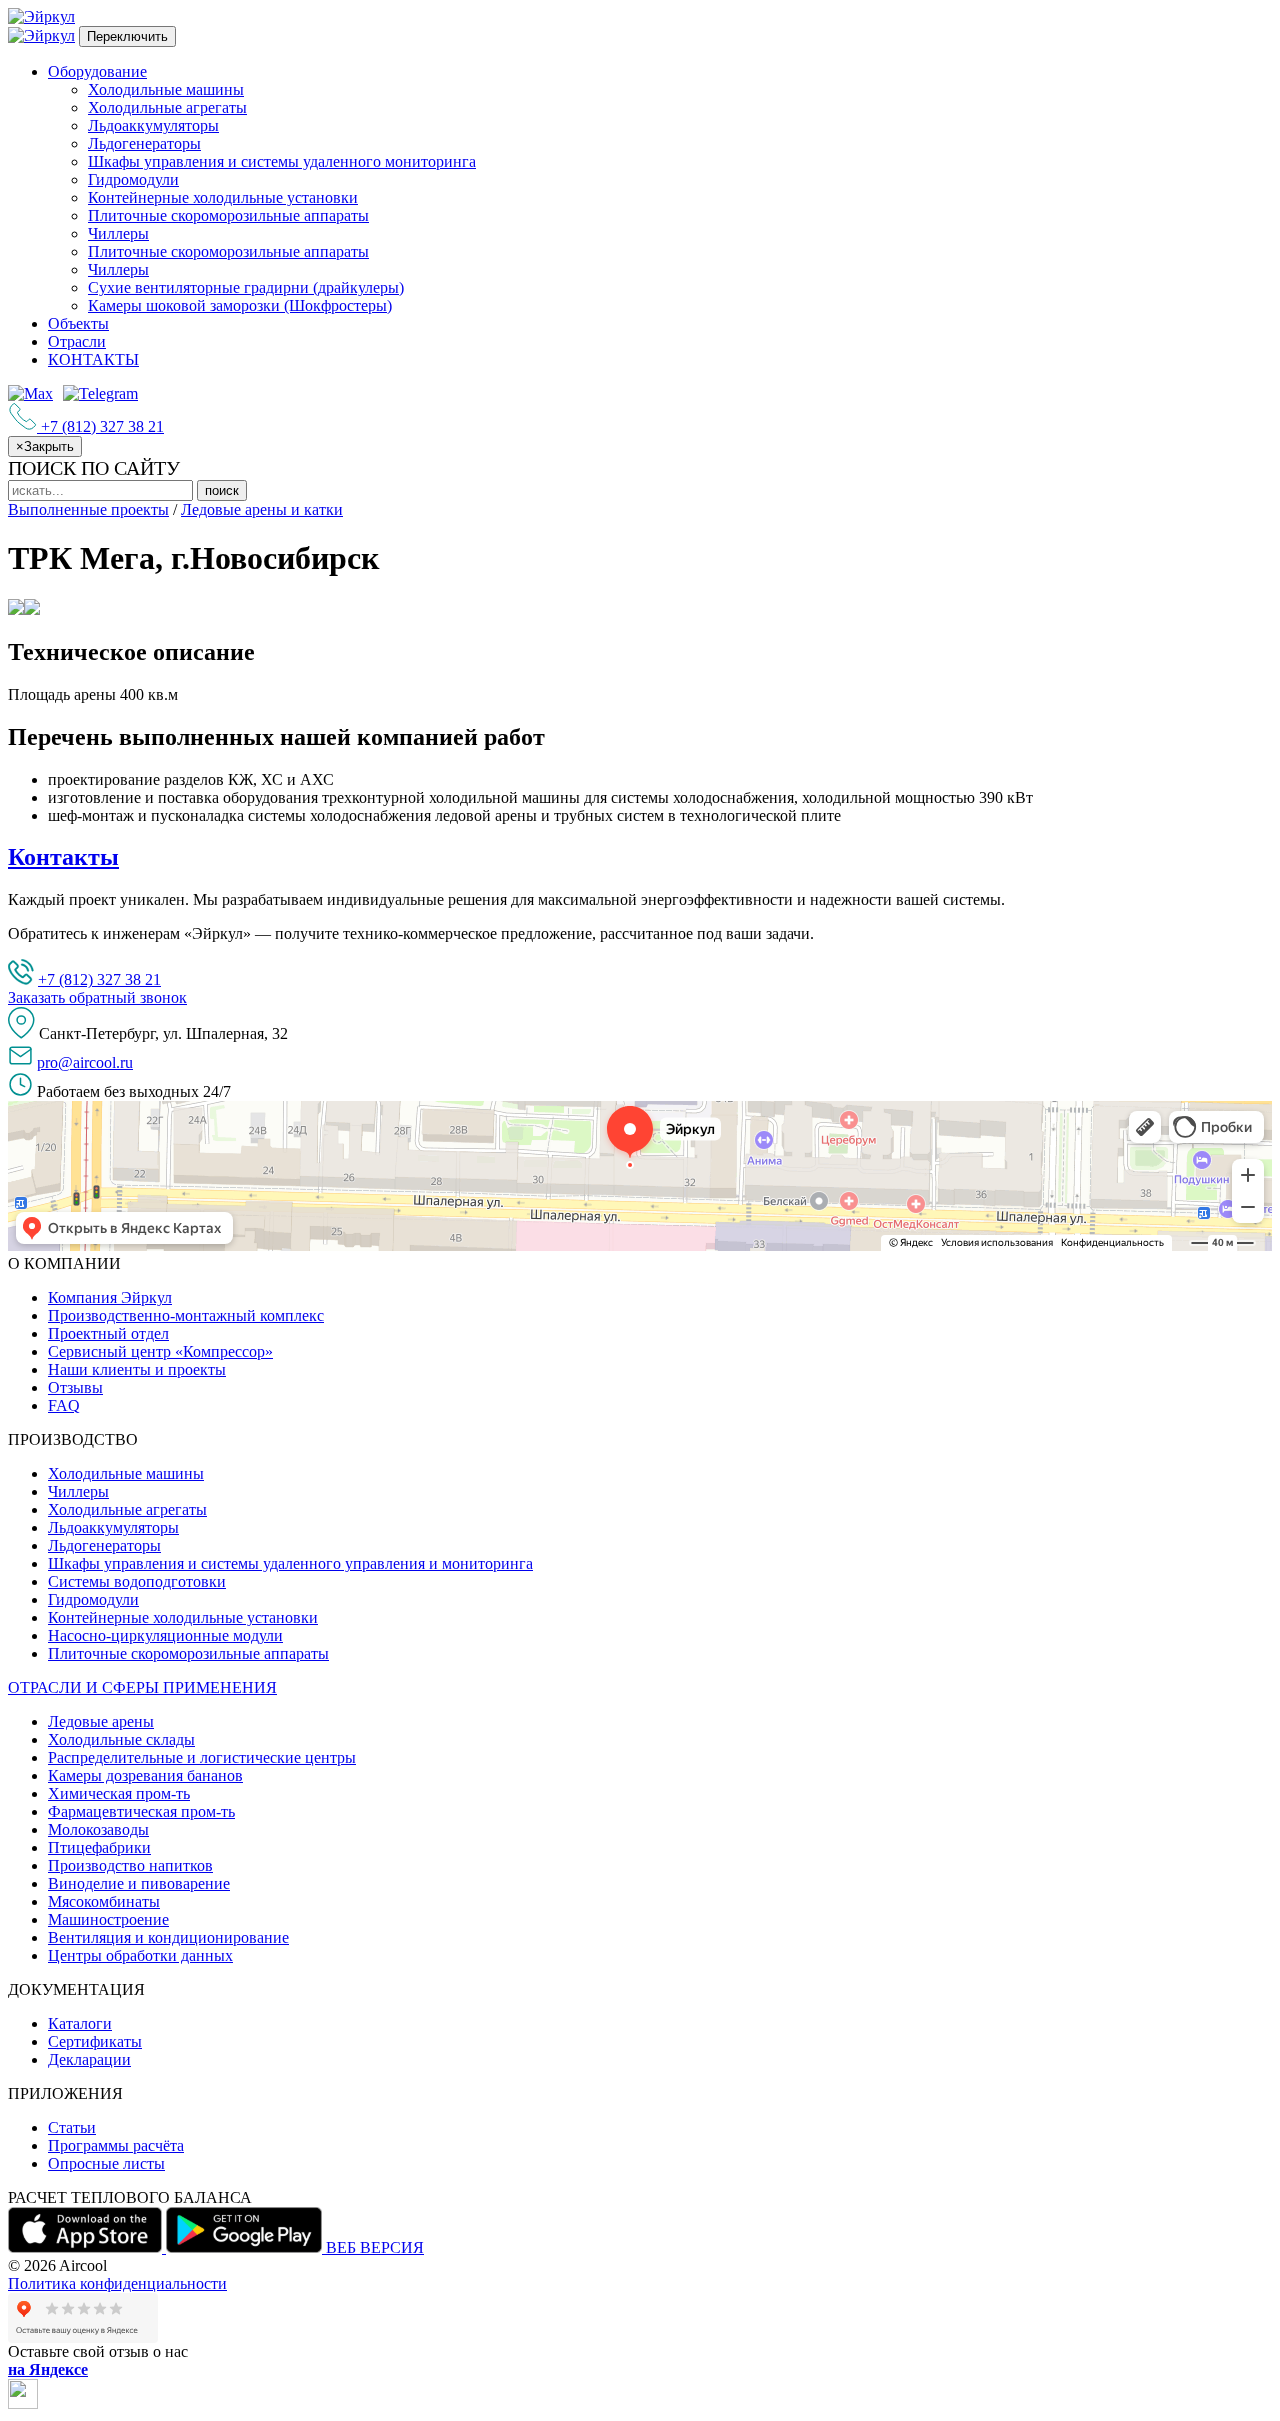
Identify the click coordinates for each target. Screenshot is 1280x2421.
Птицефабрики (99, 1847)
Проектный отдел (108, 1333)
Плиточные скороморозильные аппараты (228, 215)
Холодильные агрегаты (167, 107)
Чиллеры (118, 233)
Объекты (78, 323)
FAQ (64, 1405)
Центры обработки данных (140, 1955)
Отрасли (77, 341)
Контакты (63, 857)
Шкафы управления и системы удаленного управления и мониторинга (290, 1563)
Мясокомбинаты (104, 1901)
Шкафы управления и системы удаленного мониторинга (282, 161)
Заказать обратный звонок (97, 997)
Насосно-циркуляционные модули (165, 1635)
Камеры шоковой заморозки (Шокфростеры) (240, 305)
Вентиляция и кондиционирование (168, 1937)
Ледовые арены (101, 1721)
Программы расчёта (116, 2145)
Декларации (89, 2059)
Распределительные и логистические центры (202, 1757)
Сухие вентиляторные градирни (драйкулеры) (246, 287)
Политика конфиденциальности (117, 2283)
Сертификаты (95, 2041)
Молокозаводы (98, 1829)
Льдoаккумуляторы (113, 1527)
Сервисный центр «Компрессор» (160, 1351)
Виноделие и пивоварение (139, 1883)
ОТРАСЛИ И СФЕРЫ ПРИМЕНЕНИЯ (142, 1687)
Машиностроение (108, 1919)
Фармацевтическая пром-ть (141, 1811)
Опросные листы (106, 2163)
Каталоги (80, 2023)
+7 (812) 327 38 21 (99, 979)
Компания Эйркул (110, 1297)
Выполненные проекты (88, 509)
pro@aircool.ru (85, 1062)
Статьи (72, 2127)
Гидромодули (133, 179)
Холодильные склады (121, 1739)
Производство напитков (130, 1865)
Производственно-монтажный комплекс (186, 1315)
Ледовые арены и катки (262, 509)
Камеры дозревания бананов (145, 1775)
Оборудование (97, 71)
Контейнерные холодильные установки (223, 197)
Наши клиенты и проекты (137, 1369)
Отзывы (75, 1387)
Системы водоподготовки (137, 1581)
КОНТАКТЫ (93, 359)
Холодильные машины (166, 89)
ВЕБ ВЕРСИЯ (375, 2247)
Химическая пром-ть (119, 1793)
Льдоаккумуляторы (153, 125)
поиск (222, 490)
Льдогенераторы (144, 143)
